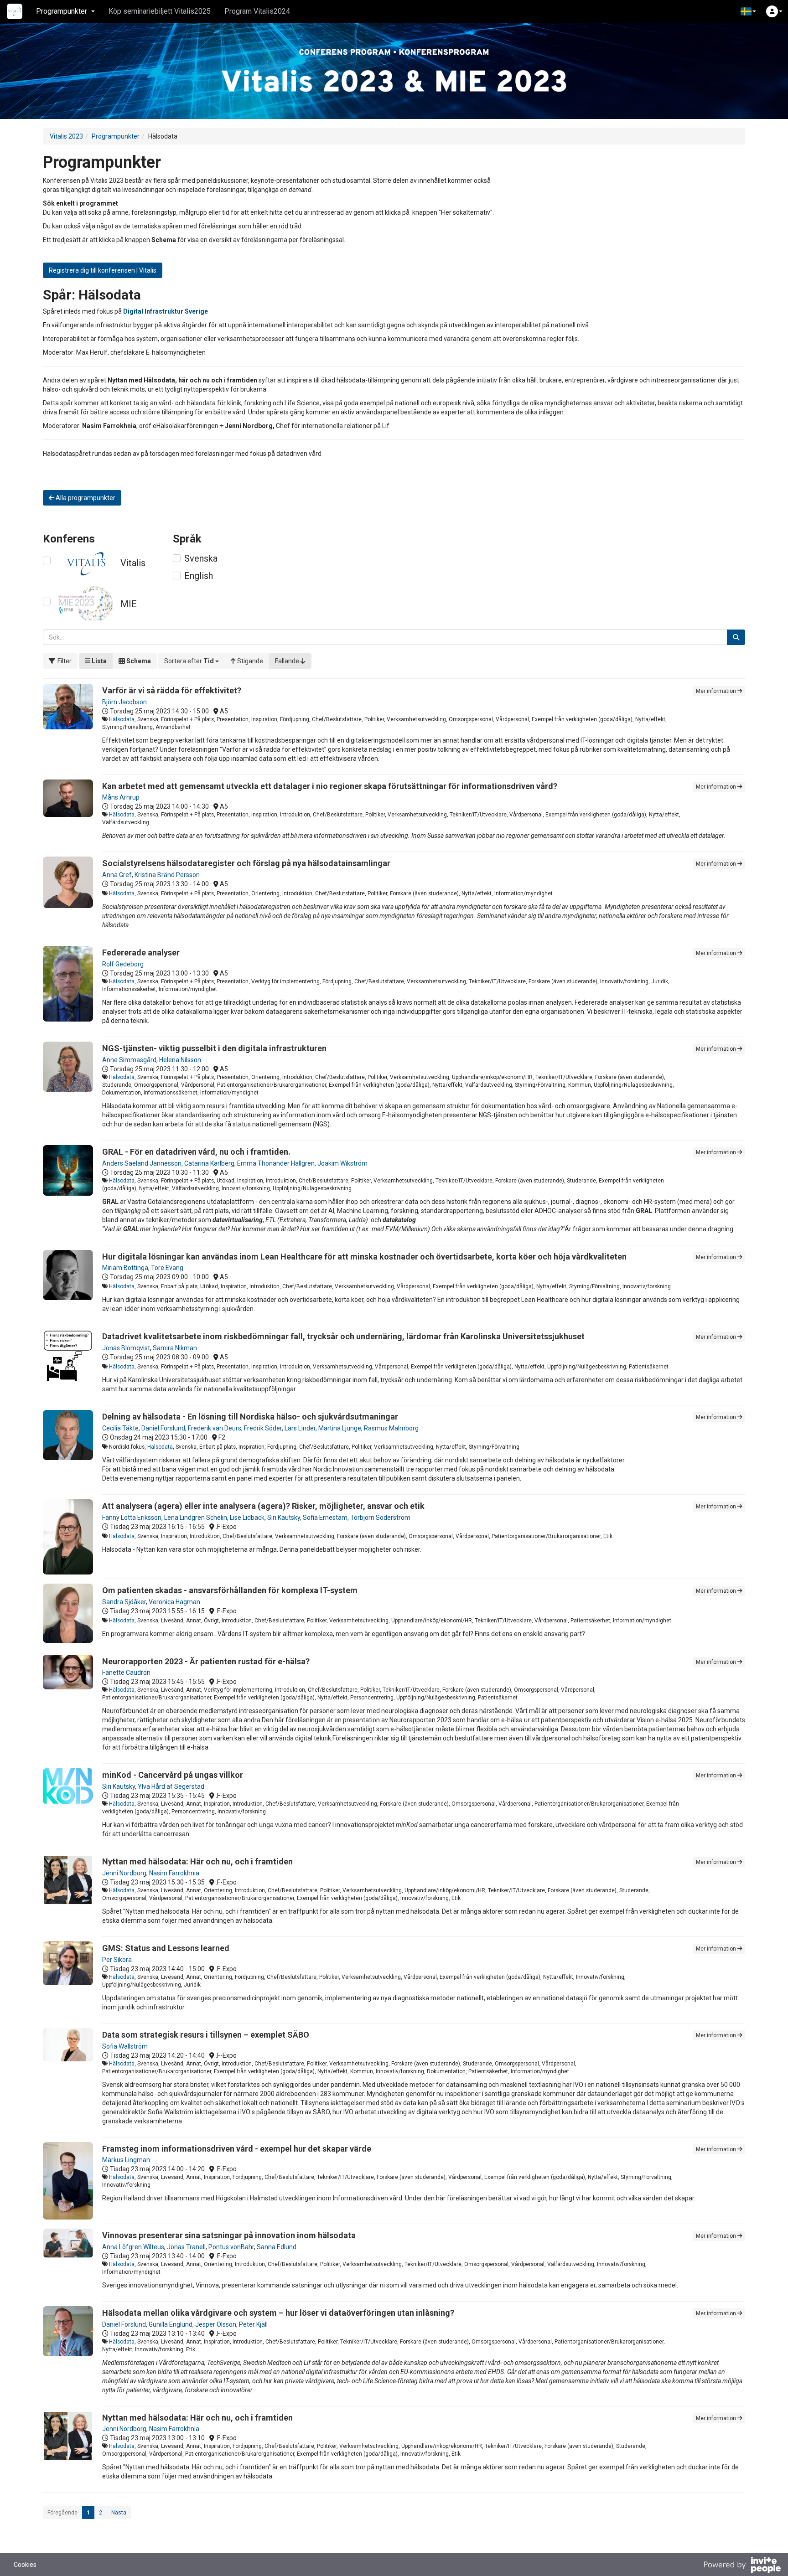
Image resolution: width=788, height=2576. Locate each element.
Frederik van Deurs (215, 1428)
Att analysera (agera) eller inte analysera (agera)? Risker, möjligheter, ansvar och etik (263, 1506)
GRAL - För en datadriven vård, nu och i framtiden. (196, 1152)
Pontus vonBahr (231, 2247)
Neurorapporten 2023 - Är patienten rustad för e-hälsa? (206, 1661)
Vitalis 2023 (66, 136)
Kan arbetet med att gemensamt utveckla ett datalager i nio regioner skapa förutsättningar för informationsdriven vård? (330, 786)
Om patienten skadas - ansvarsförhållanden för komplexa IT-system (230, 1590)
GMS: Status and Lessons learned (166, 1948)
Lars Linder (300, 1428)
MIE (129, 604)
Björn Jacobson (124, 702)
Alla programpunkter (85, 498)
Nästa (119, 2513)
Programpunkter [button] (62, 11)
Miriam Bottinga (125, 1268)
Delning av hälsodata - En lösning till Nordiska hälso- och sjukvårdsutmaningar (250, 1417)
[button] (748, 11)
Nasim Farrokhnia (174, 1873)
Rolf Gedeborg (123, 964)
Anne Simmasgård (129, 1060)
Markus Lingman (126, 2160)
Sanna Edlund (277, 2247)
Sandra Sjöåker (124, 1602)
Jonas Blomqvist (126, 1348)
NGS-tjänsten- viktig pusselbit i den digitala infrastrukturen (214, 1048)
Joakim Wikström (342, 1163)
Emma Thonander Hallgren (276, 1163)
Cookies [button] (25, 2565)
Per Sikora (117, 1960)
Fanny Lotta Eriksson (132, 1518)
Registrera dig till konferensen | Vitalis (103, 270)
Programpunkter (116, 136)
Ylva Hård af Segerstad (171, 1786)
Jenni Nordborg (124, 1873)
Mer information (717, 691)
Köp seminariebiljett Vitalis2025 (160, 11)
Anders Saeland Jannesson (142, 1163)
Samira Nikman (175, 1348)
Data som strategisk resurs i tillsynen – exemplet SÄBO (206, 2035)
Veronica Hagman (174, 1602)
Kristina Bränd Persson (167, 875)
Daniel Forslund (163, 1428)
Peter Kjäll (253, 2324)
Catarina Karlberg (209, 1163)
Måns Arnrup (121, 797)
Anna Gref (117, 875)
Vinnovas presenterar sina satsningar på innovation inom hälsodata (229, 2235)
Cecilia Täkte (120, 1428)
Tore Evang (167, 1268)
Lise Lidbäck (247, 1518)
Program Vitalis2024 (257, 11)
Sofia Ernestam (325, 1518)
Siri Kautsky (284, 1518)
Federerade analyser (141, 952)
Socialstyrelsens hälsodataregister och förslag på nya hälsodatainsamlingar (246, 863)
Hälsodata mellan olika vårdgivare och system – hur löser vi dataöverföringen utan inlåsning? (278, 2313)
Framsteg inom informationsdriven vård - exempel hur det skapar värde (237, 2149)
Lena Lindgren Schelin (196, 1518)
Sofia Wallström (125, 2046)
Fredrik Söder (263, 1428)
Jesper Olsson (216, 2324)
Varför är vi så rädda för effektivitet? (172, 690)
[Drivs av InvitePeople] (742, 2566)
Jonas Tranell (186, 2247)
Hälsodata (122, 719)
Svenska (201, 558)
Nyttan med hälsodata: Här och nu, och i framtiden (197, 1861)
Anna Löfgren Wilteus (133, 2247)
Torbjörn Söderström (380, 1518)
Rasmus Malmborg (391, 1428)
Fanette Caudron (126, 1673)
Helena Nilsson (180, 1060)
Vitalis (133, 563)
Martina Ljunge (340, 1428)
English (199, 576)
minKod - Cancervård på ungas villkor (173, 1775)
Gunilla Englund (171, 2324)
